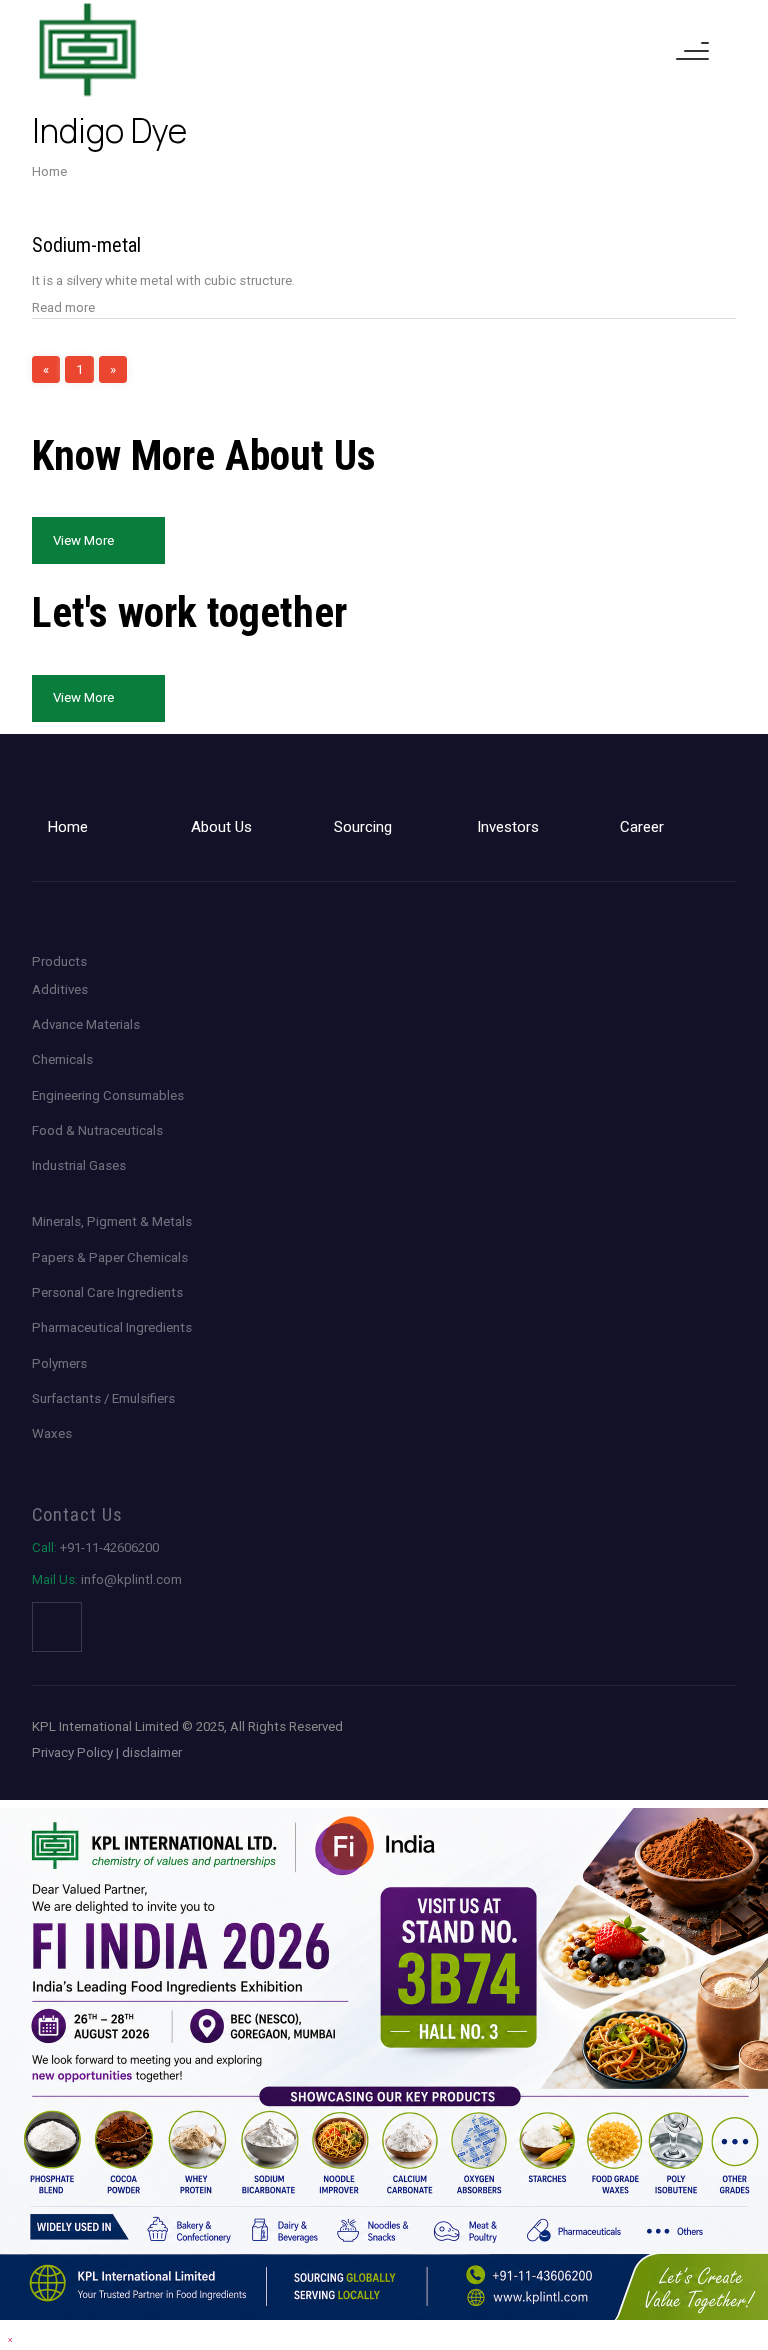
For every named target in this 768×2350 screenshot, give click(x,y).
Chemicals (62, 1059)
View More (83, 540)
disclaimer (152, 1752)
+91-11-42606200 (95, 1547)
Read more (63, 307)
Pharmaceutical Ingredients (112, 1327)
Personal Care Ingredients (107, 1292)
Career (642, 827)
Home (49, 171)
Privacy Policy (72, 1752)
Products (59, 961)
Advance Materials (86, 1024)
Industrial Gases (79, 1165)
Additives (60, 989)
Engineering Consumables (108, 1095)
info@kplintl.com (107, 1579)
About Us (221, 827)
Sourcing (363, 827)
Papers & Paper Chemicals (110, 1257)
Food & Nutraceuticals (97, 1130)
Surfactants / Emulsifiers (103, 1398)
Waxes (52, 1433)
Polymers (59, 1363)
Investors (508, 827)
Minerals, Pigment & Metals (112, 1221)
